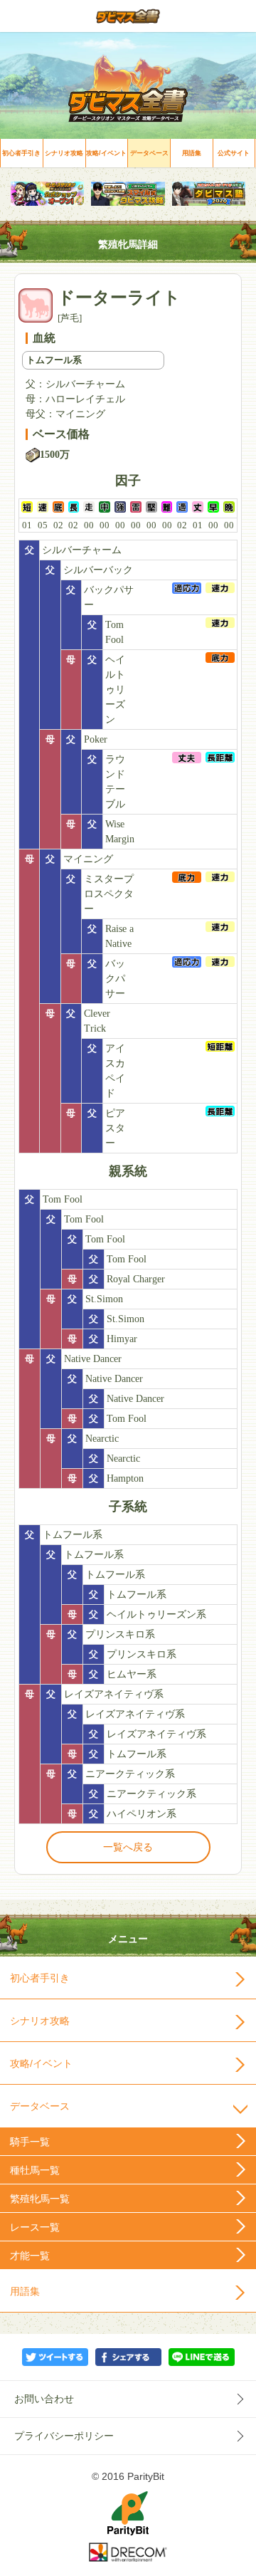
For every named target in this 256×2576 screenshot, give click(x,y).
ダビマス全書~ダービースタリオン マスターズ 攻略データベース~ (128, 16)
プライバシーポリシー (64, 2436)
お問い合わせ (44, 2399)
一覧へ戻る (128, 1847)
